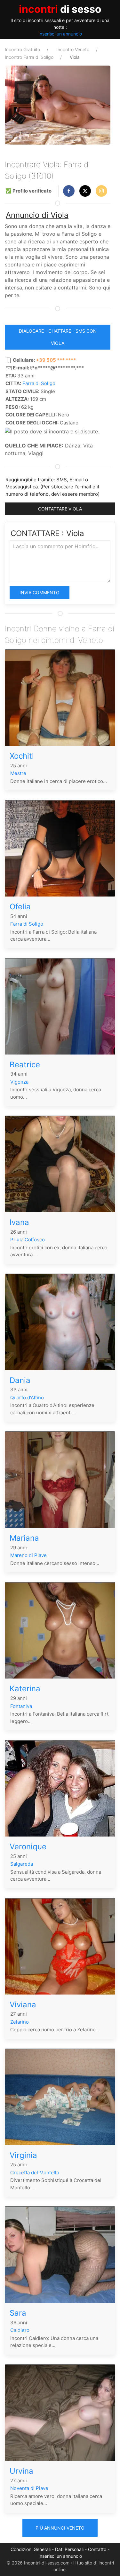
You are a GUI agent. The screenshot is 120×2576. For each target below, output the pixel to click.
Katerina (25, 1689)
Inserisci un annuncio (60, 34)
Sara (18, 2313)
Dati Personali (69, 2549)
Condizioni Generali (31, 2549)
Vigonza (19, 1082)
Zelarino (20, 2022)
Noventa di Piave (29, 2488)
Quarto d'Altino (27, 1398)
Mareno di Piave (28, 1555)
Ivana (19, 1222)
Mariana (24, 1538)
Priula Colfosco (28, 1240)
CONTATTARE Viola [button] (60, 509)
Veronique (28, 1847)
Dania (20, 1380)
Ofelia (20, 907)
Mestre (18, 773)
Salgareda (22, 1864)
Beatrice (25, 1065)
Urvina (21, 2471)
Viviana (23, 2005)
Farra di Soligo (39, 383)
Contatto (97, 2549)
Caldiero (20, 2330)
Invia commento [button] (40, 593)
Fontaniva (21, 1706)
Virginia (23, 2155)
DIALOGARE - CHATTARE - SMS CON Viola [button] (58, 337)
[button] (69, 191)
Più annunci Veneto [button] (60, 2528)
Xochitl (22, 756)
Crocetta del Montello (35, 2173)
